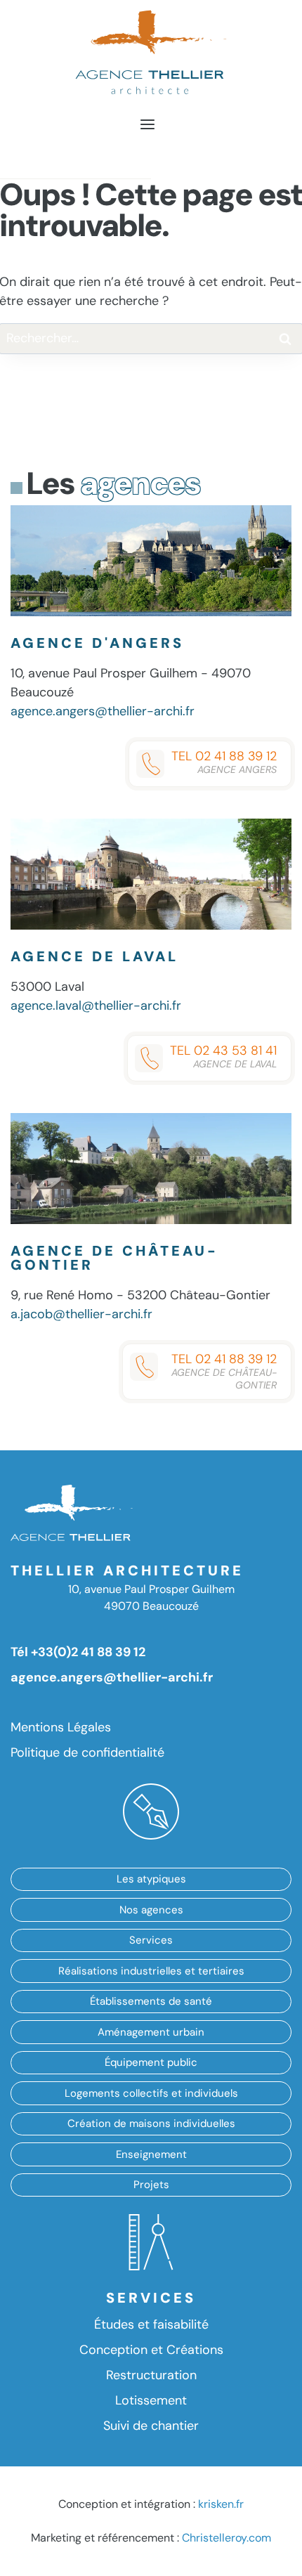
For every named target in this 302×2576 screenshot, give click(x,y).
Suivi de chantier (151, 2426)
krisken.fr (221, 2504)
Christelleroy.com (226, 2538)
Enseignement (151, 2154)
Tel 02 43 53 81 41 (223, 1056)
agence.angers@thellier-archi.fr (103, 711)
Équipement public (151, 2062)
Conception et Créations (151, 2350)
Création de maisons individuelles (151, 2123)
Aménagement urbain (151, 2032)
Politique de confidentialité (87, 1752)
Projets (151, 2185)
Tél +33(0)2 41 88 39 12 (78, 1652)
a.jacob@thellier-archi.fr (81, 1314)
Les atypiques (151, 1879)
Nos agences (151, 1910)
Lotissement (151, 2400)
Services (151, 1940)
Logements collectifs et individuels (151, 2093)
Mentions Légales (61, 1727)
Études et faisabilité (151, 2324)
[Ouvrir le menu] (147, 123)
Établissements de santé (151, 2001)
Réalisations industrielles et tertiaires (151, 1971)
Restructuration (151, 2375)
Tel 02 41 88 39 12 (224, 762)
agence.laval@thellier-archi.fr (96, 1006)
